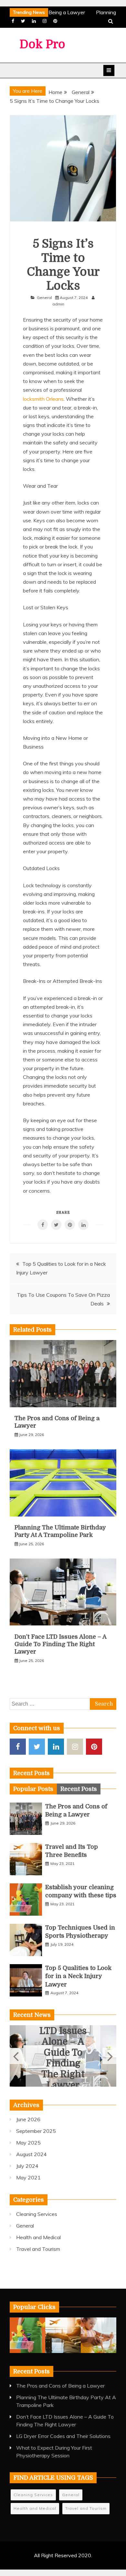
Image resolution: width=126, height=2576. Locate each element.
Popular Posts (33, 1789)
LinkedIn (34, 21)
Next (109, 2056)
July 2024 (27, 2166)
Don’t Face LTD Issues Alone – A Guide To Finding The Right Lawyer (60, 1644)
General (44, 298)
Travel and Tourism (38, 2249)
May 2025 (28, 2143)
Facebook (13, 21)
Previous (17, 2056)
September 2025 (36, 2131)
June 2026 (28, 2119)
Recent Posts (79, 1789)
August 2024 (31, 2154)
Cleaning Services (37, 2214)
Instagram (45, 21)
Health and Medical (38, 2237)
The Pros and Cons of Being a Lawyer (60, 2386)
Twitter (23, 21)
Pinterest (55, 21)
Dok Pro (42, 44)
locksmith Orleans (43, 399)
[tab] (33, 1789)
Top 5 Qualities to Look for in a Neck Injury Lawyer (78, 1976)
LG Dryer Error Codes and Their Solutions (63, 2436)
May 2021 (28, 2177)
